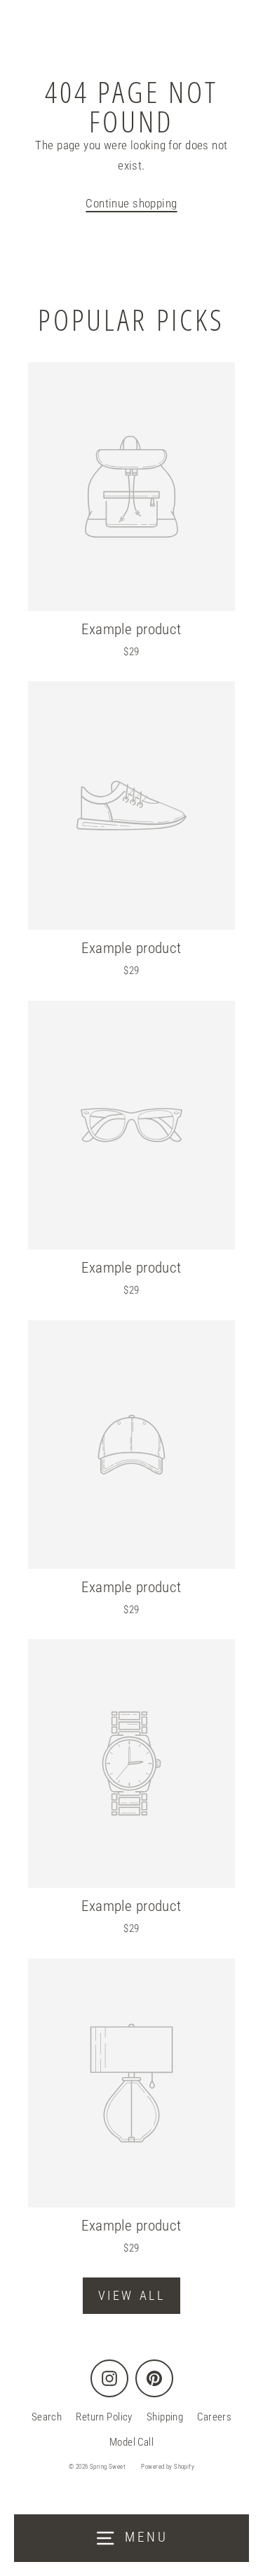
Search (47, 2417)
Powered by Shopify (168, 2467)
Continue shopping (131, 203)
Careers (214, 2417)
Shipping (165, 2417)
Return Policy (104, 2417)
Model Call (131, 2442)
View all (132, 2295)
